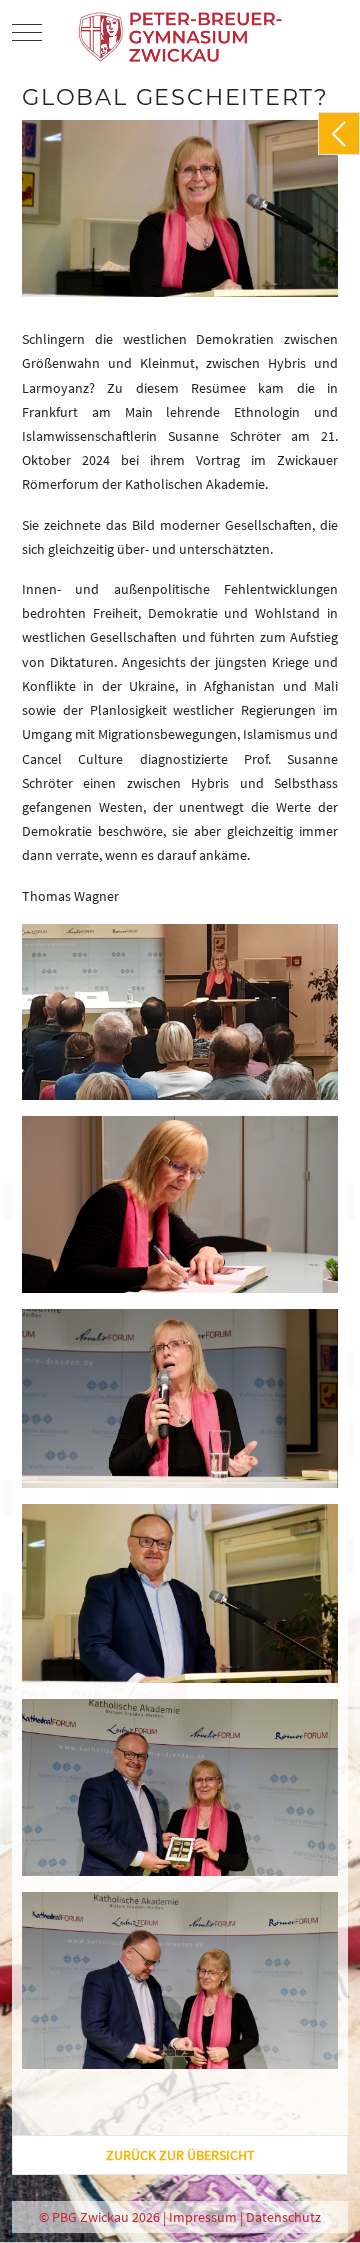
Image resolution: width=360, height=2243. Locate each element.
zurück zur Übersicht (180, 2155)
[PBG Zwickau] (182, 32)
